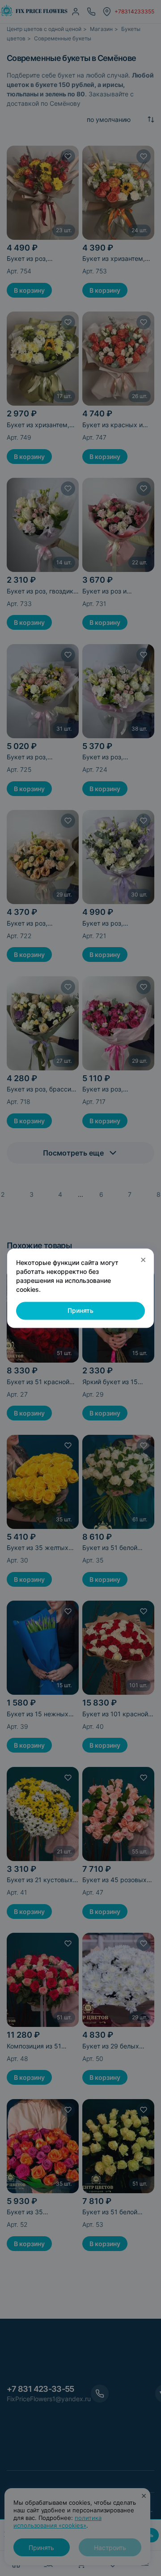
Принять (80, 1311)
